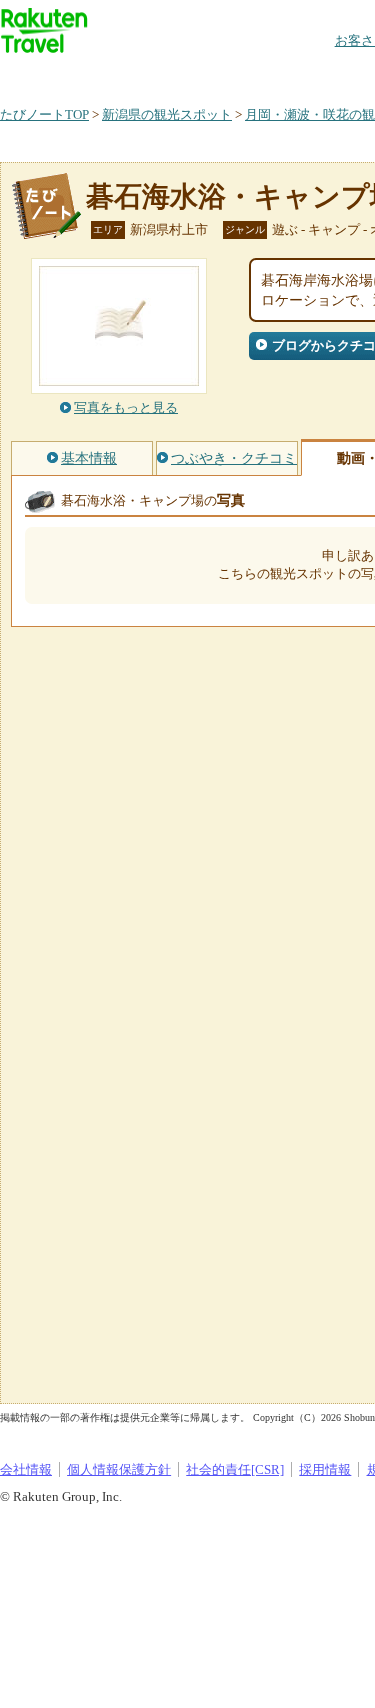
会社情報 (26, 1469)
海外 (152, 74)
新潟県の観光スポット (167, 114)
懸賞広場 (234, 74)
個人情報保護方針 (119, 1469)
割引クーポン (316, 74)
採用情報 (325, 1469)
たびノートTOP (44, 114)
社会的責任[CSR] (235, 1469)
